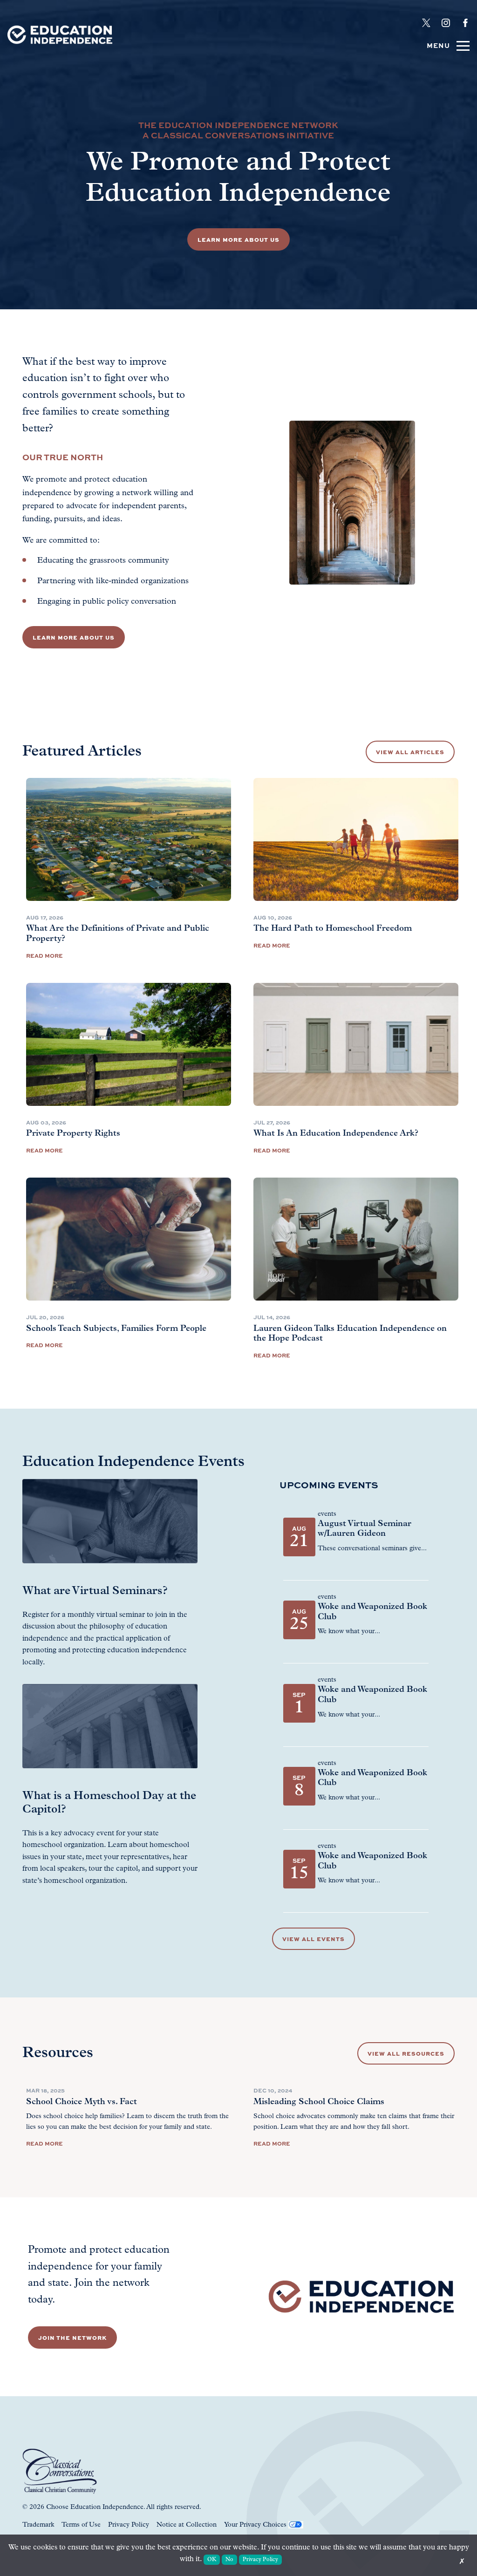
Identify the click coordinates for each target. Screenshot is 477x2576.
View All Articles (410, 752)
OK (212, 2560)
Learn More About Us (238, 239)
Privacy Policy (129, 2525)
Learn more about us (74, 637)
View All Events (313, 1939)
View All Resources (406, 2053)
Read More (44, 955)
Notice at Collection (187, 2525)
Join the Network (72, 2337)
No (229, 2560)
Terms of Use (81, 2525)
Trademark (38, 2525)
